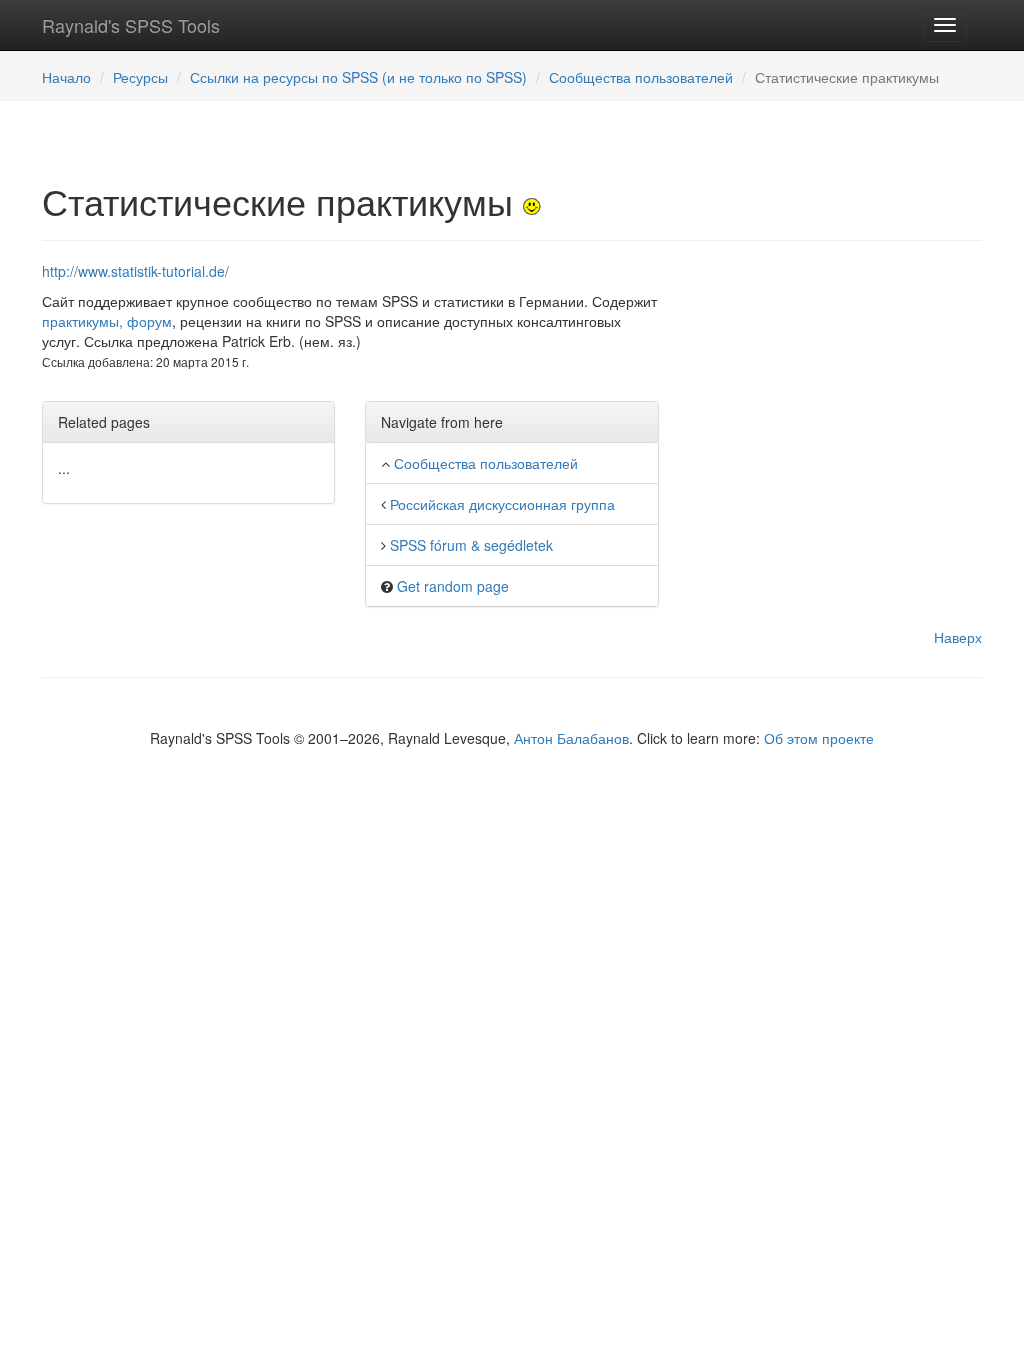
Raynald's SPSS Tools (131, 25)
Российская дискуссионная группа (502, 504)
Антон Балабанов (571, 738)
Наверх (958, 637)
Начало (66, 77)
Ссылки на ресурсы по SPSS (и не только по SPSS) (358, 77)
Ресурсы (140, 77)
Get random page (453, 586)
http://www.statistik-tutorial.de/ (135, 271)
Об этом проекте (819, 738)
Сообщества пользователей (641, 77)
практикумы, (82, 321)
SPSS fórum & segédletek (471, 545)
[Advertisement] (835, 386)
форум (149, 321)
